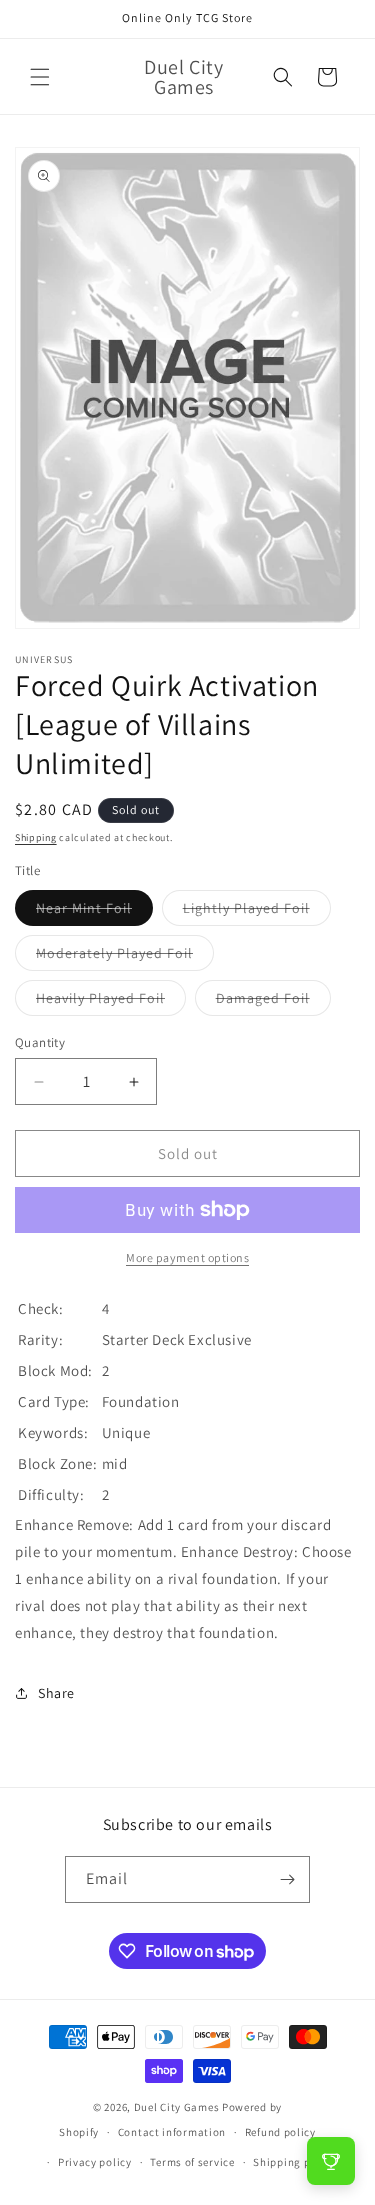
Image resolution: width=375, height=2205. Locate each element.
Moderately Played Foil (125, 957)
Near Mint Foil (94, 912)
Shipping (36, 837)
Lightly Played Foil (257, 912)
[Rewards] (331, 2161)
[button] (40, 77)
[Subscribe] (287, 1879)
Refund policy (280, 2132)
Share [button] (56, 1693)
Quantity (40, 1042)
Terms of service (192, 2162)
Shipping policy (294, 2162)
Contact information (172, 2132)
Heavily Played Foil (111, 1002)
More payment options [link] (187, 1257)
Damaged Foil (273, 1002)
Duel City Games (177, 2107)
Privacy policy (95, 2162)
